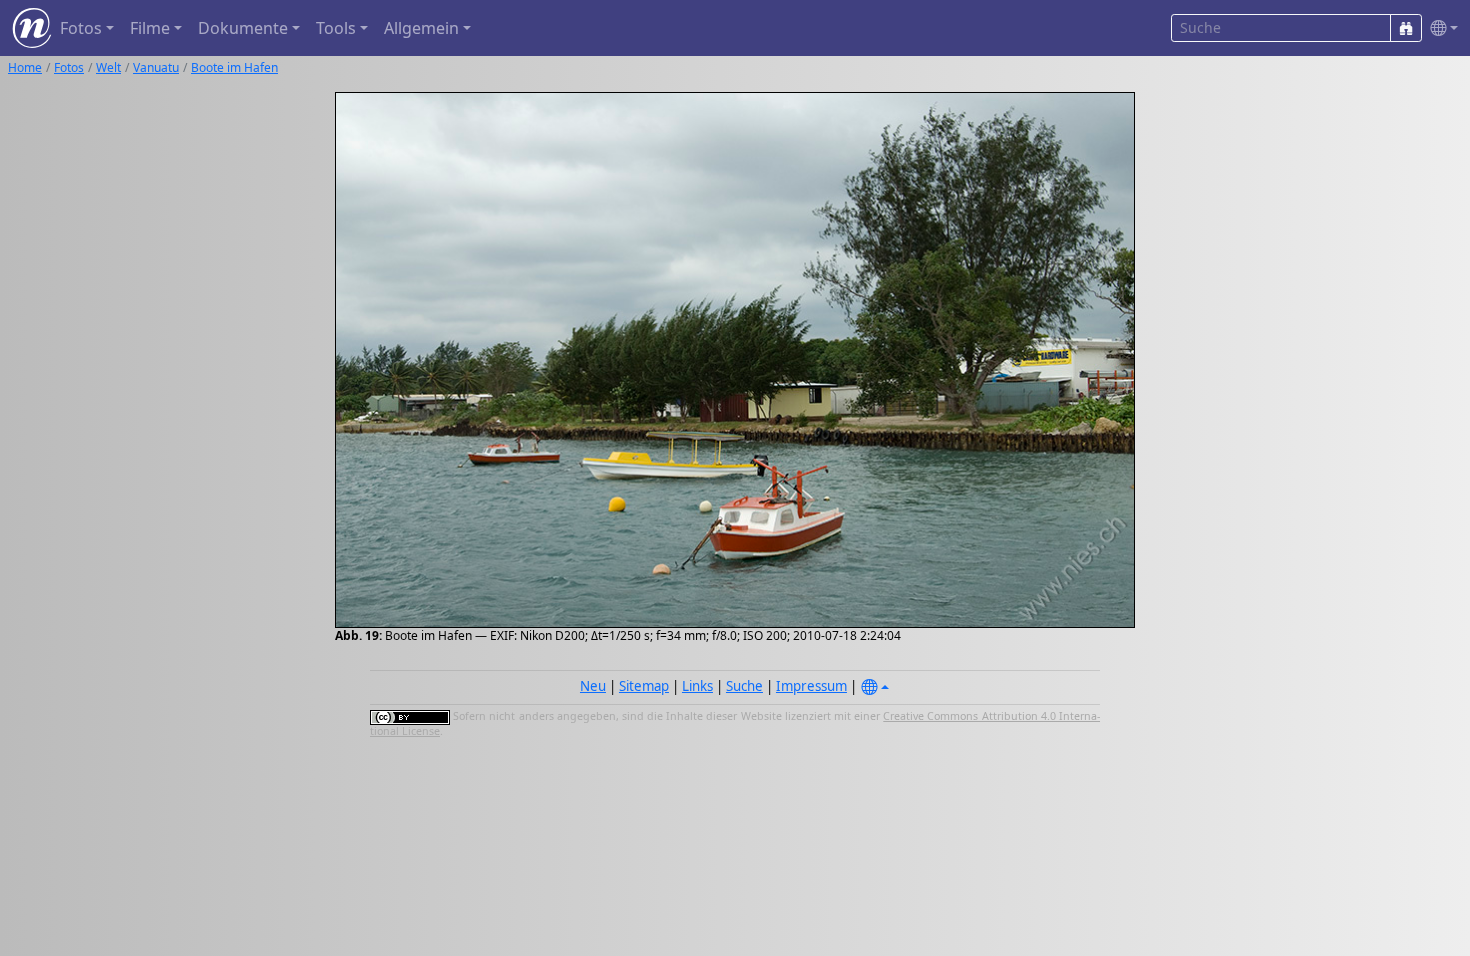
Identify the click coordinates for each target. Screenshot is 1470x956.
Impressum (811, 686)
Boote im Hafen (234, 67)
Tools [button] (336, 28)
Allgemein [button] (421, 28)
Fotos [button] (81, 28)
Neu (593, 686)
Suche (744, 686)
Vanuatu (156, 67)
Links (697, 686)
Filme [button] (150, 28)
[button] (1440, 28)
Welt (108, 67)
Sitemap (644, 686)
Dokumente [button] (243, 28)
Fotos (69, 67)
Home (25, 67)
